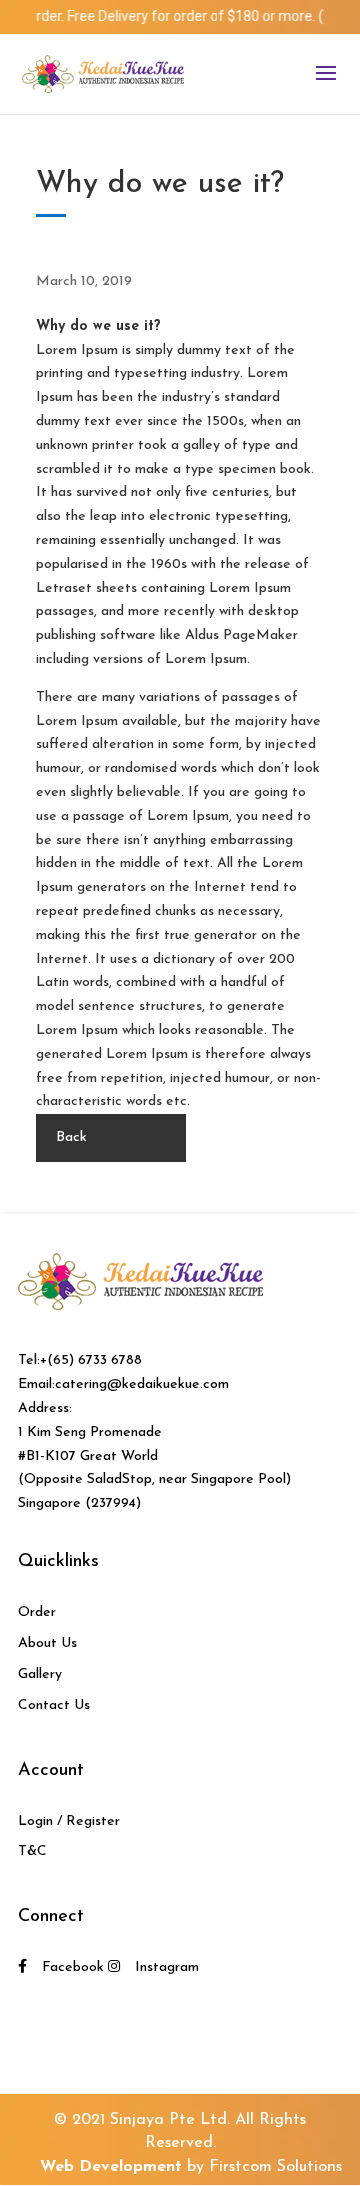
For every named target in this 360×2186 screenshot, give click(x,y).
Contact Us (54, 1705)
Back (71, 1137)
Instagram (167, 1967)
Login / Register (69, 1821)
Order (37, 1612)
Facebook (73, 1967)
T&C (32, 1851)
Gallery (40, 1674)
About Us (47, 1643)
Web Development (111, 2167)
